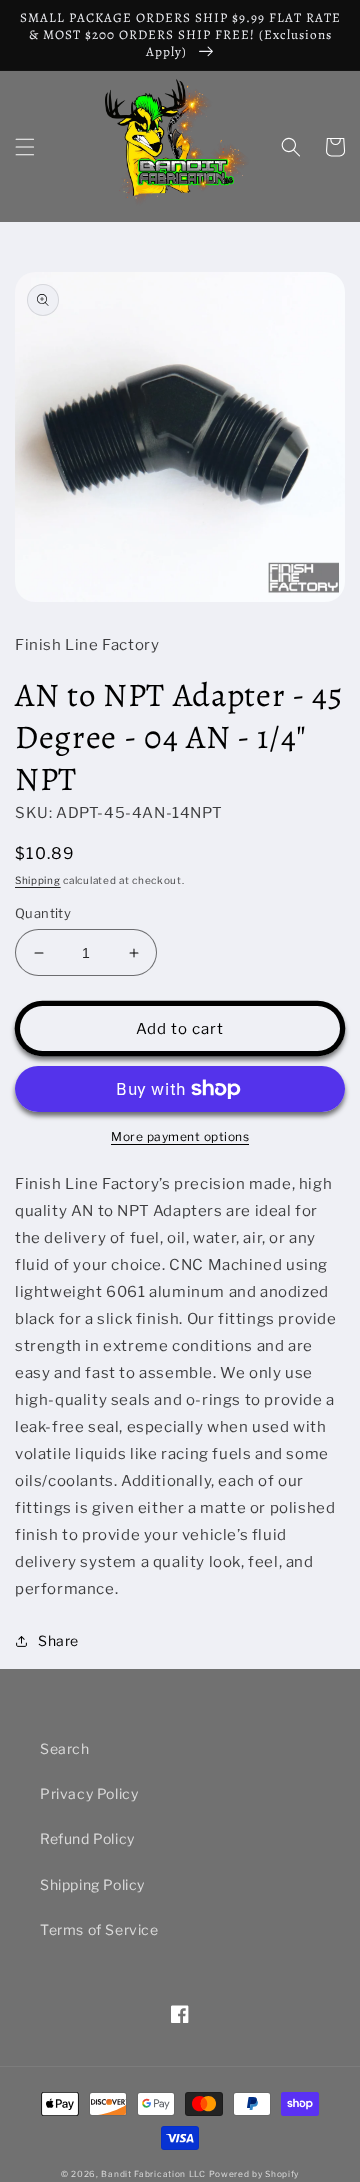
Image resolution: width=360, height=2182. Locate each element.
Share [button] (58, 1640)
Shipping (38, 880)
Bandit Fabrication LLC (153, 2174)
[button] (25, 147)
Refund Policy (87, 1838)
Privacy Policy (89, 1793)
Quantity (43, 913)
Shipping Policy (92, 1884)
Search (65, 1748)
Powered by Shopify (254, 2174)
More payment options (180, 1136)
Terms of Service (99, 1929)
